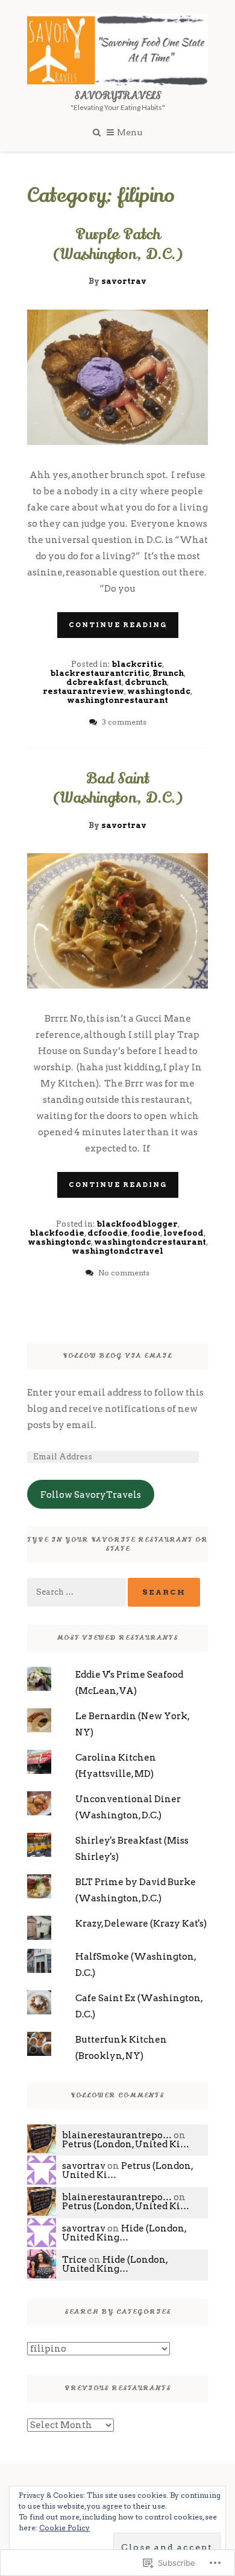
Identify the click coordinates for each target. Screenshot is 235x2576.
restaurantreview (83, 691)
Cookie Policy (64, 2528)
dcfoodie (108, 1233)
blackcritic (137, 664)
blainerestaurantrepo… (117, 2135)
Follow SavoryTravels (91, 1495)
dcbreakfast (94, 682)
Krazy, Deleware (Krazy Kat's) (141, 1924)
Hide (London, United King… (124, 2233)
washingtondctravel (117, 1251)
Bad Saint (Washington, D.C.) (118, 789)
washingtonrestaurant (117, 700)
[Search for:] (77, 1592)
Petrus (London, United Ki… (126, 2144)
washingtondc (159, 691)
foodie (146, 1233)
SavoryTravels (117, 96)
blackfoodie (57, 1233)
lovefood (183, 1233)
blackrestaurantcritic (100, 673)
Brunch (168, 673)
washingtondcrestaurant (150, 1242)
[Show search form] (97, 131)
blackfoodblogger (137, 1224)
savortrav (124, 281)
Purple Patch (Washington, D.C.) (118, 244)
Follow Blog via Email (117, 1356)
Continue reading (118, 625)
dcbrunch (146, 682)
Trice (74, 2260)
